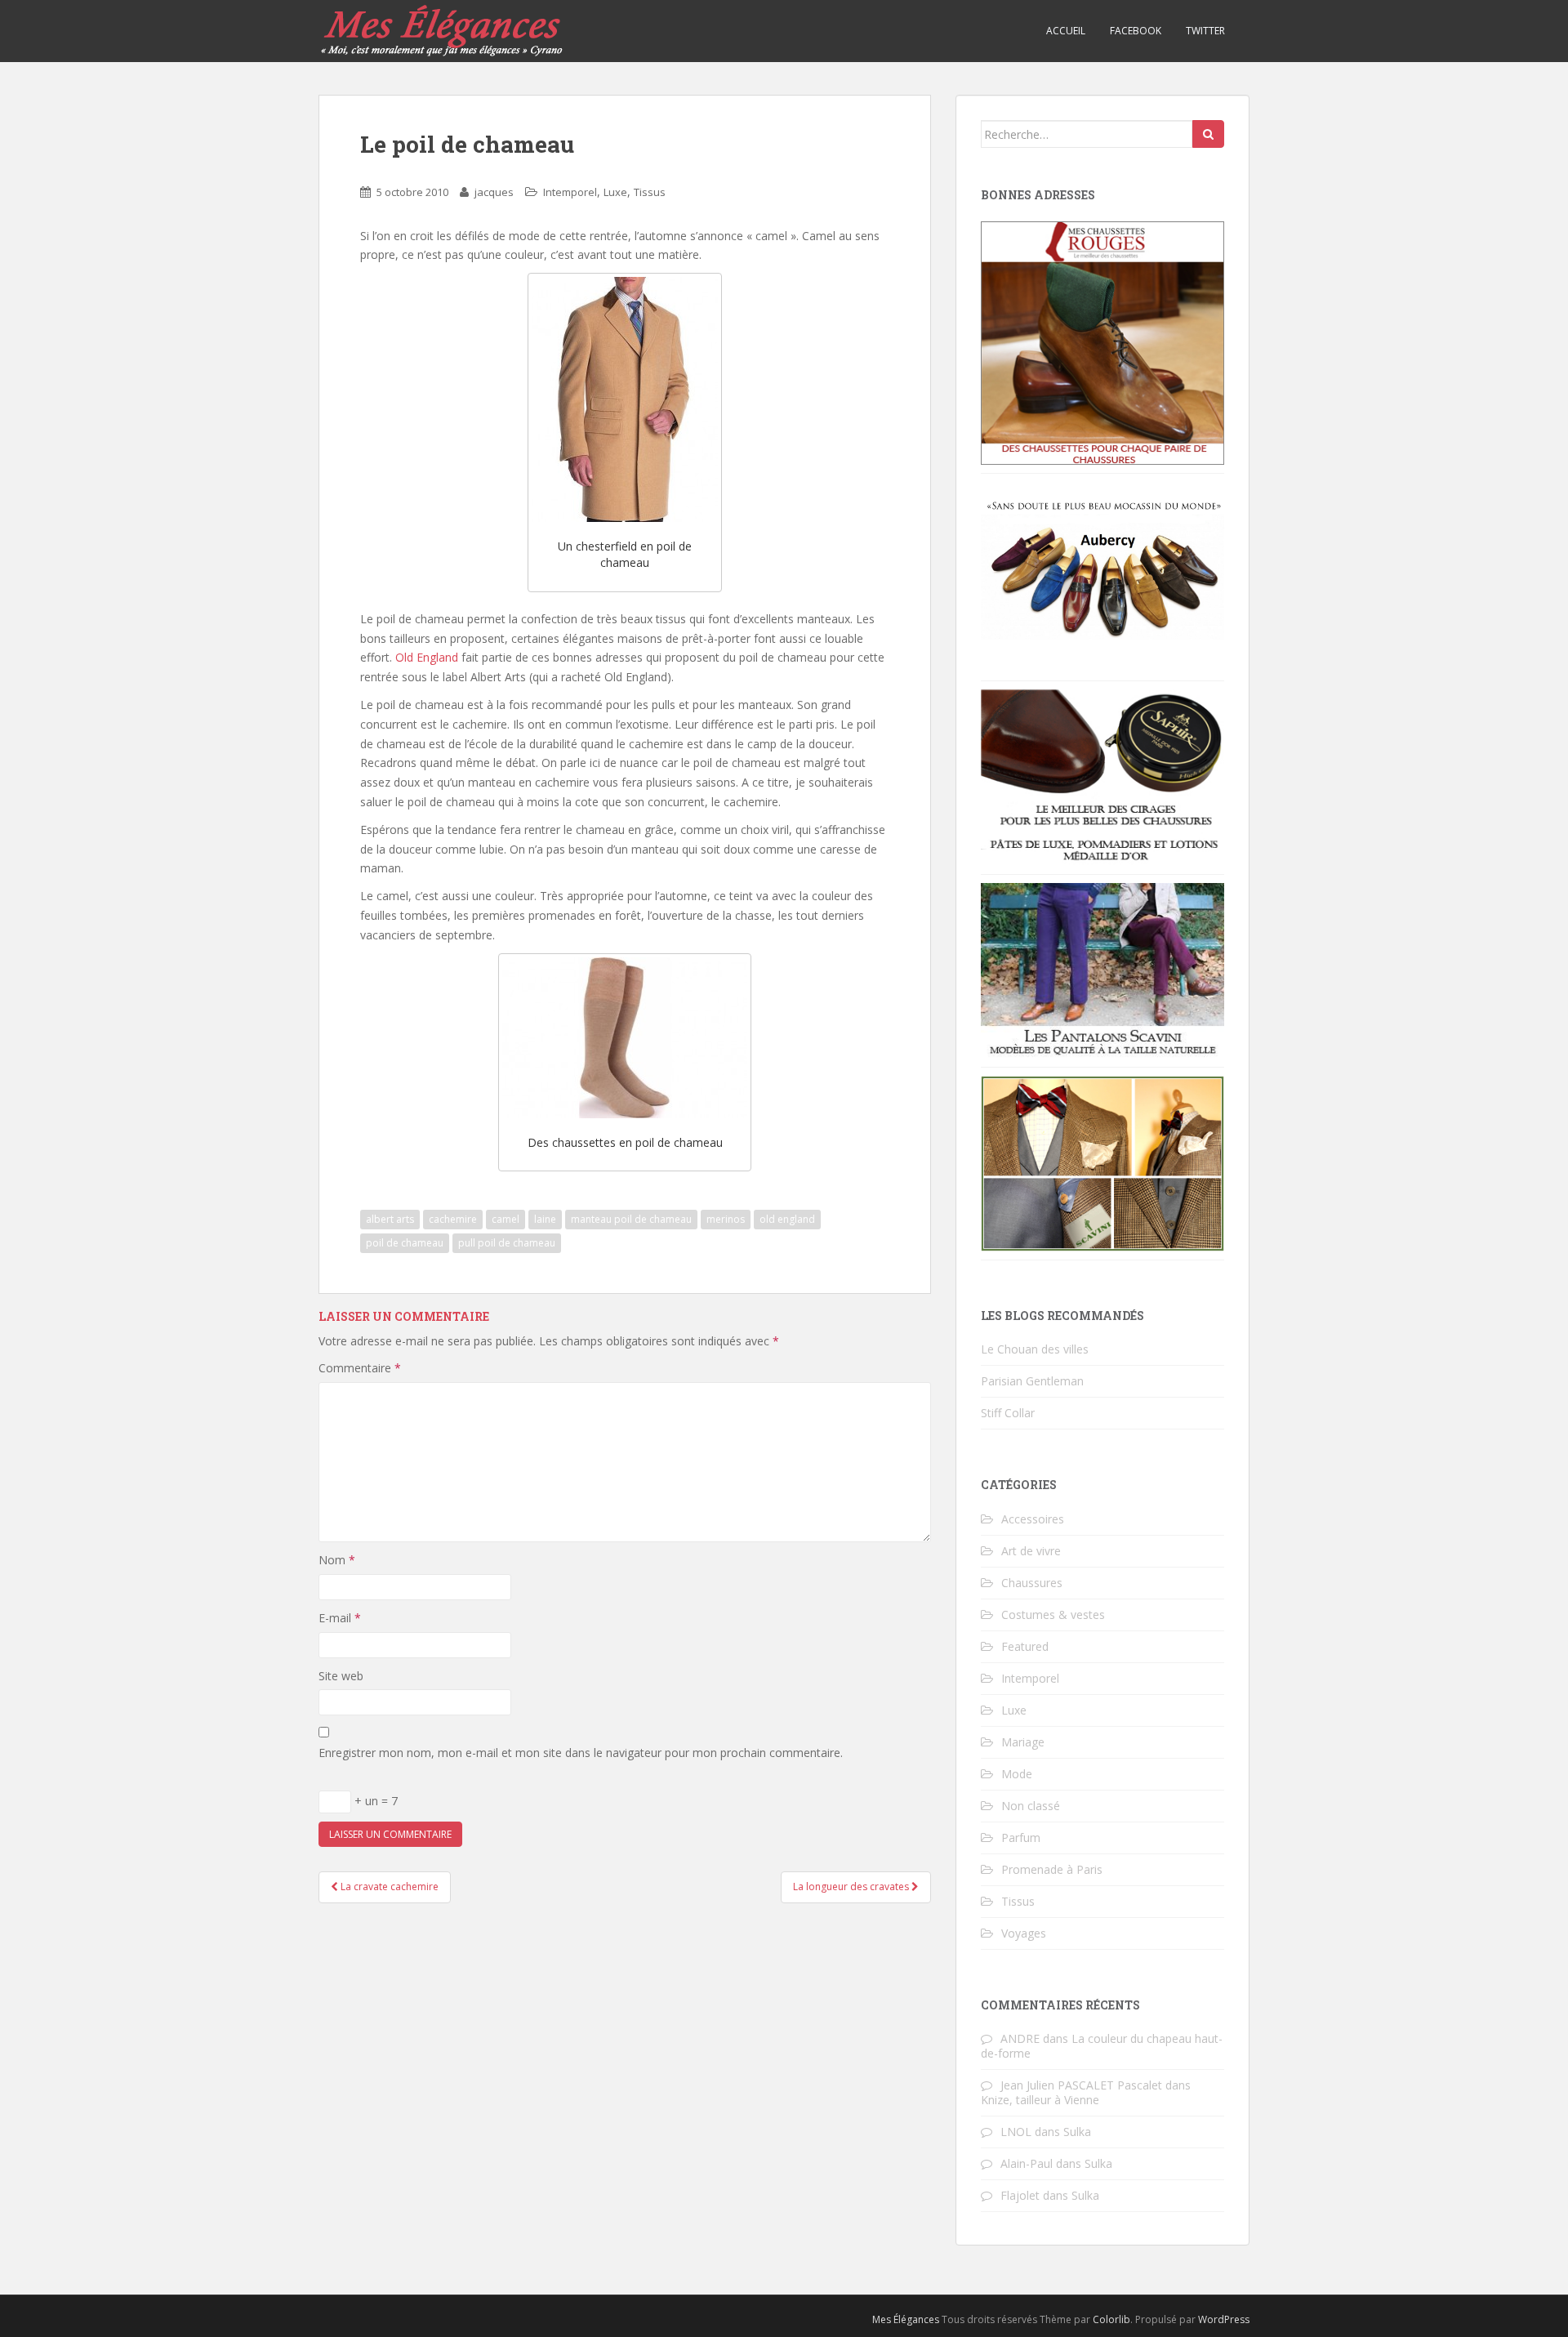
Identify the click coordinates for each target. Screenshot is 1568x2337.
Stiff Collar (1008, 1413)
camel (506, 1219)
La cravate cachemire (388, 1887)
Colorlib (1111, 2319)
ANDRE (1020, 2038)
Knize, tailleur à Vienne (1040, 2100)
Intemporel (570, 192)
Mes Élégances (906, 2319)
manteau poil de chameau (631, 1219)
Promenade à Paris (1052, 1869)
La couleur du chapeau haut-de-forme (1102, 2046)
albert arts (390, 1219)
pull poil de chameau (507, 1243)
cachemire (453, 1219)
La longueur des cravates (852, 1887)
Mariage (1023, 1742)
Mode (1017, 1774)
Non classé (1031, 1806)
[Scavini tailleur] (1102, 1162)
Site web (341, 1676)
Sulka (1077, 2132)
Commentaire (360, 1368)
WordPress (1224, 2319)
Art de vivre (1031, 1551)
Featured (1025, 1646)
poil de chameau (405, 1243)
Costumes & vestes (1053, 1614)
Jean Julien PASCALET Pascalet (1081, 2085)
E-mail (340, 1618)
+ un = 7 (374, 1801)
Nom (337, 1560)
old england (787, 1219)
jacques (494, 192)
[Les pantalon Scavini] (1102, 969)
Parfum (1021, 1837)
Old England (427, 657)
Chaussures (1032, 1583)
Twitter (1205, 31)
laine (545, 1219)
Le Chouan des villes (1035, 1349)
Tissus (650, 192)
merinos (726, 1219)
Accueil (1066, 31)
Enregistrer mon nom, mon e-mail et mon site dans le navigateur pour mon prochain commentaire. (581, 1753)
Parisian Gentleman (1032, 1381)
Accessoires (1033, 1519)
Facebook (1136, 31)
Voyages (1024, 1933)
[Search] (1208, 134)
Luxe (615, 192)
